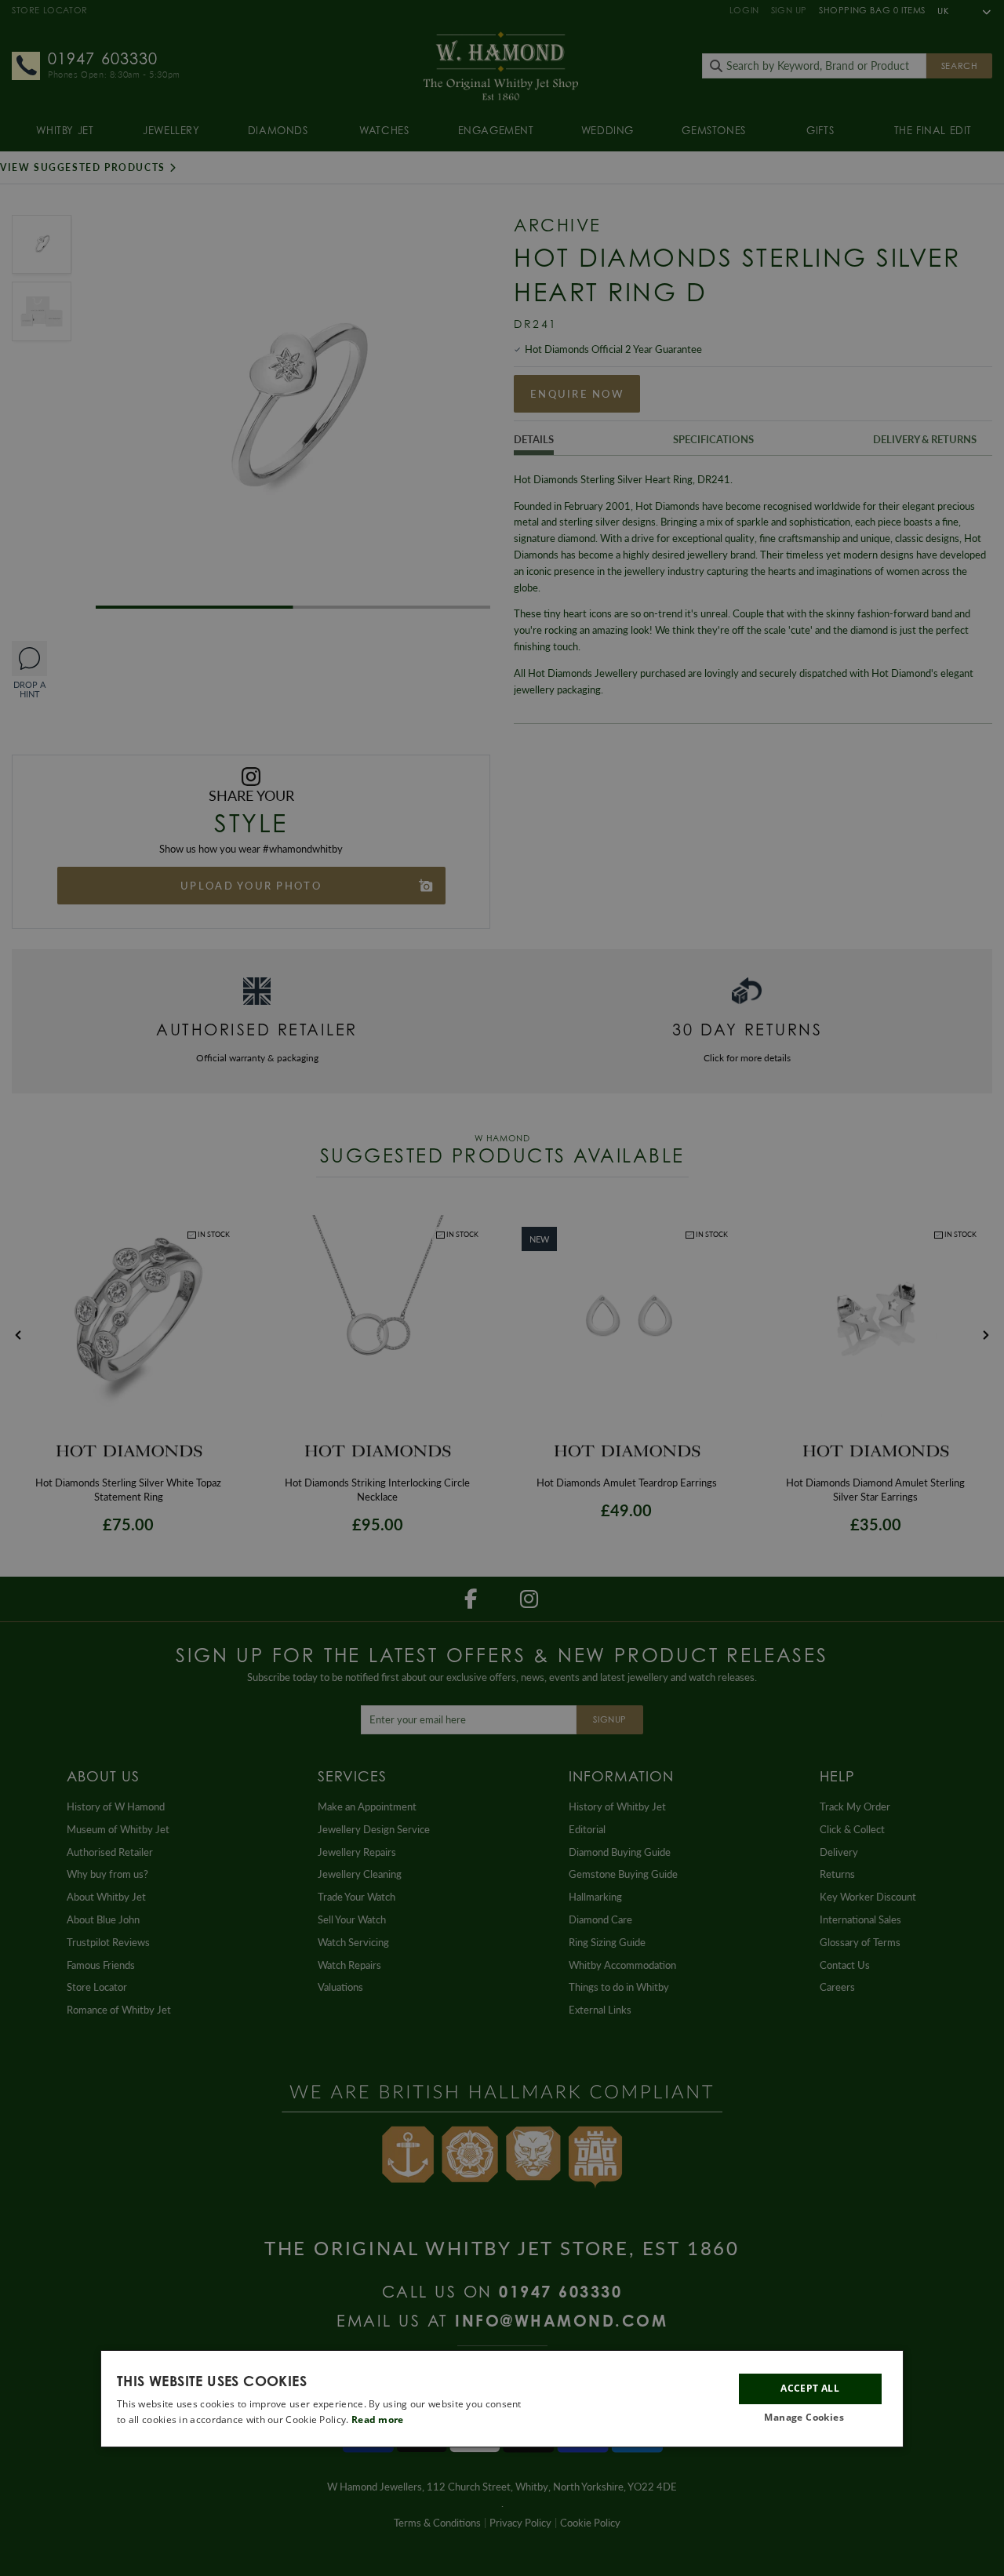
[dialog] (502, 2399)
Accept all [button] (810, 2388)
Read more (378, 2420)
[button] (810, 2418)
